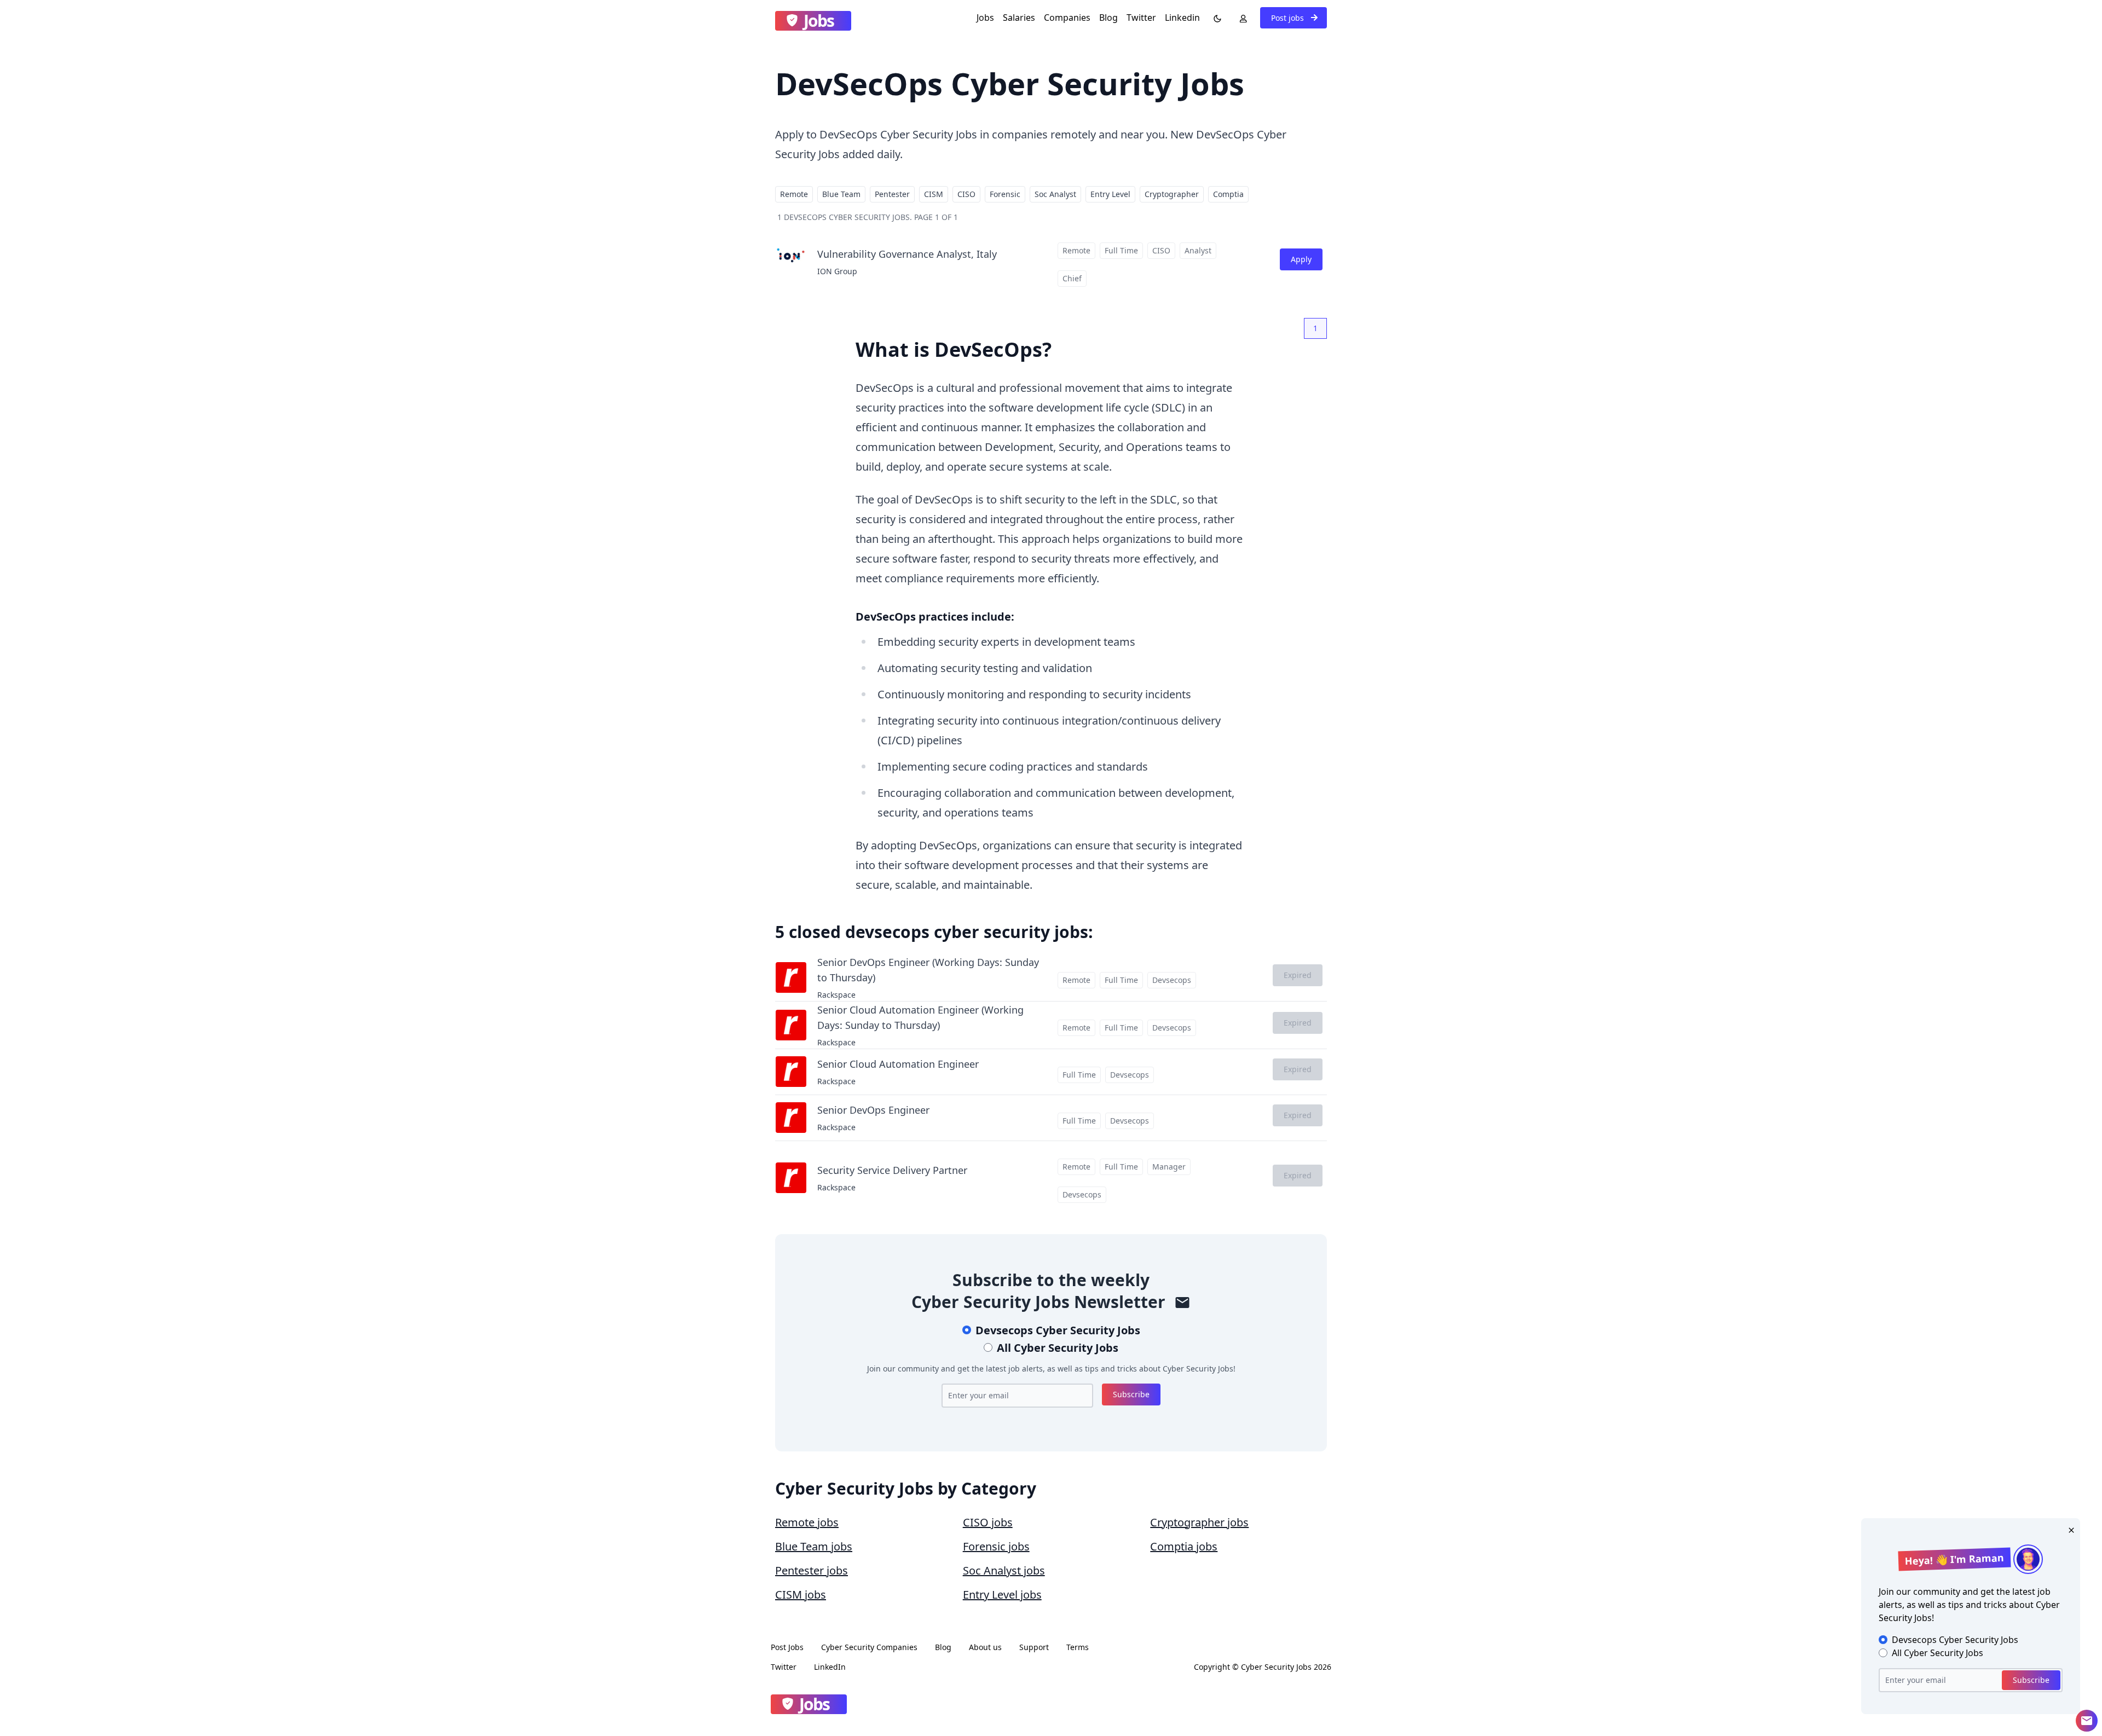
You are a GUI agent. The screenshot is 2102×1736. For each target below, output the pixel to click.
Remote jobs (807, 1522)
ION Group (837, 271)
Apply (1301, 259)
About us (985, 1647)
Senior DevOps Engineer (873, 1110)
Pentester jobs (812, 1570)
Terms (1078, 1647)
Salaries (1019, 18)
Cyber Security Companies (869, 1647)
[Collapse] (2087, 1721)
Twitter (1141, 18)
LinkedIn (830, 1667)
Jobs (985, 18)
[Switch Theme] (1215, 18)
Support (1034, 1647)
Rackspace (836, 995)
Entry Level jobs (1002, 1595)
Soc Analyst (1055, 194)
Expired (1298, 975)
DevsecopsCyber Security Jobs (1058, 1330)
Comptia (1228, 194)
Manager (1169, 1167)
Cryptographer (1172, 194)
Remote (794, 194)
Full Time (1121, 250)
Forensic (1005, 194)
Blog (1108, 18)
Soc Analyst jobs (1004, 1570)
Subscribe (1131, 1394)
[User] (1241, 18)
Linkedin (1182, 18)
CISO (966, 194)
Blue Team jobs (814, 1546)
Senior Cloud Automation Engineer (898, 1064)
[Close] (2069, 1529)
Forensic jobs (996, 1546)
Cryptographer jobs (1199, 1522)
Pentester (892, 194)
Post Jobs (787, 1647)
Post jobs (1289, 18)
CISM (934, 194)
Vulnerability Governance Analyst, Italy (907, 254)
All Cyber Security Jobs (1058, 1348)
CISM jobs (801, 1595)
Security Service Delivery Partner (892, 1170)
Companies (1067, 18)
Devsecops (1172, 980)
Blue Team (841, 194)
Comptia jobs (1184, 1546)
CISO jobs (988, 1522)
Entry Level (1110, 194)
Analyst (1198, 250)
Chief (1072, 278)
